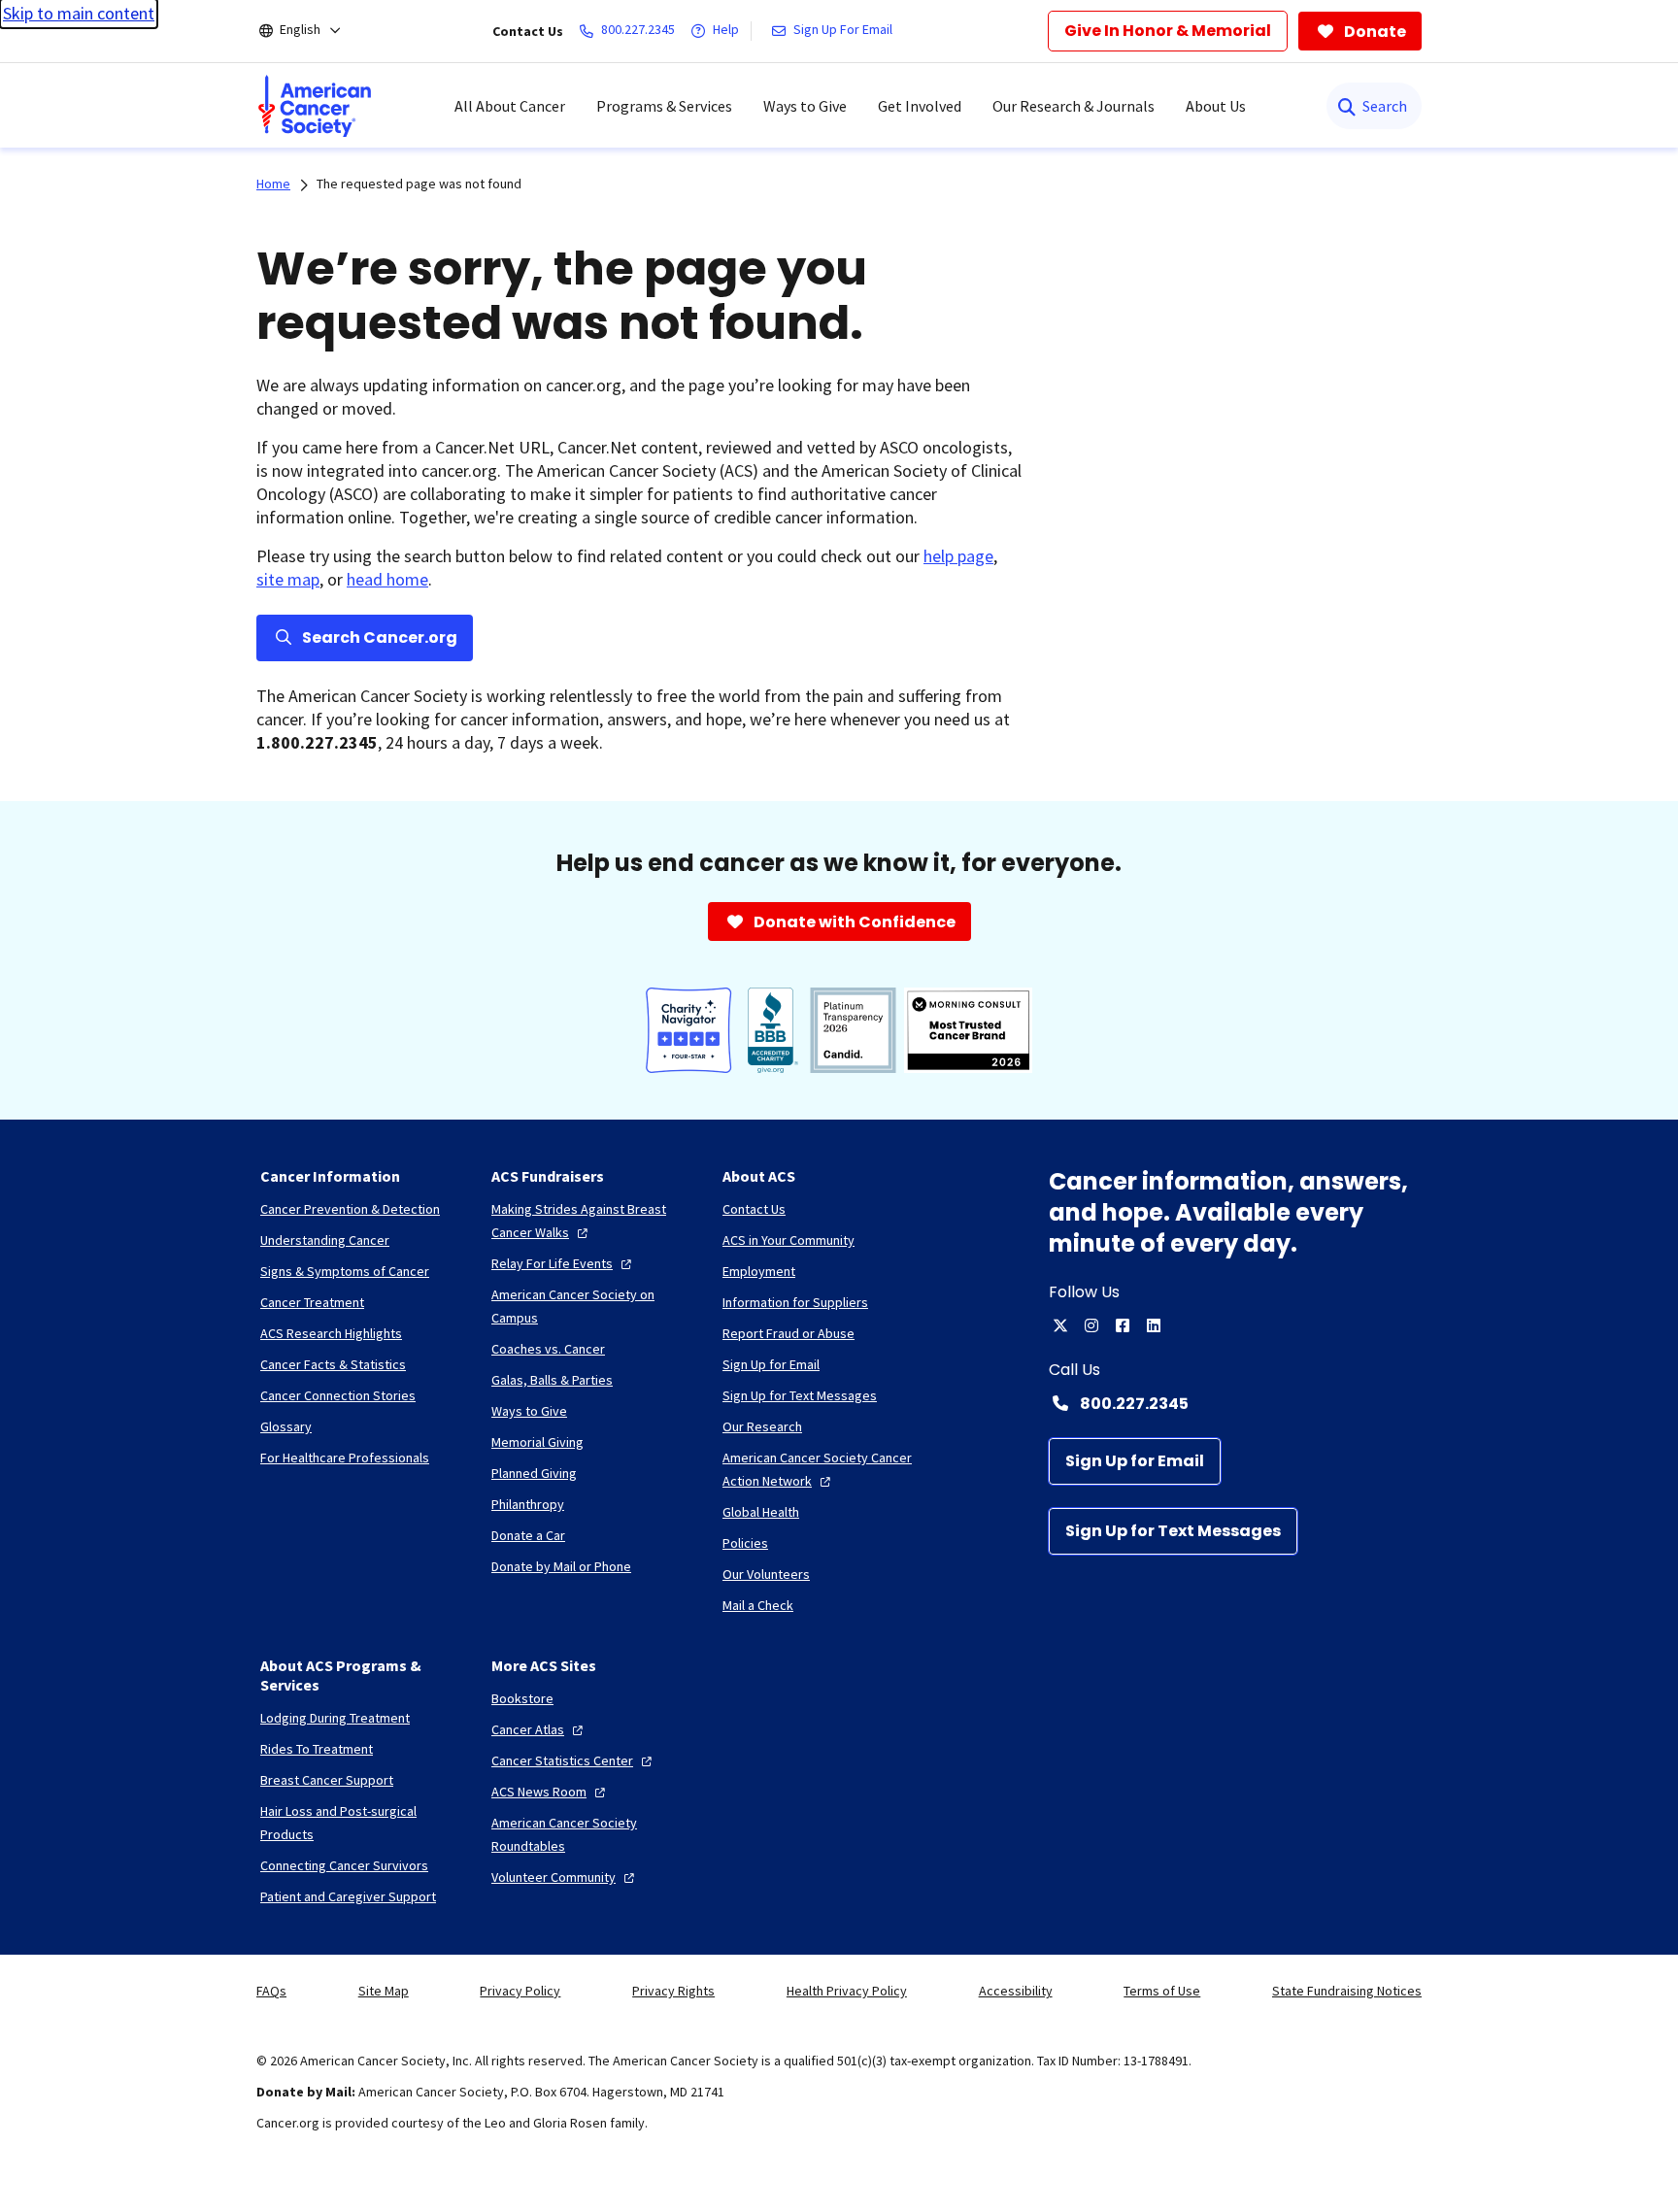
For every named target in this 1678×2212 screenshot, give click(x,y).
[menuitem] (315, 106)
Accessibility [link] (1016, 1991)
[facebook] (1123, 1325)
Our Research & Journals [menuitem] (1074, 106)
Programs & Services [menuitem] (664, 106)
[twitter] (1060, 1325)
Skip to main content (79, 13)
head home (387, 579)
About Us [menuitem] (1216, 106)
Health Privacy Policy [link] (847, 1991)
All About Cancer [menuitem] (510, 106)
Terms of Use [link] (1162, 1991)
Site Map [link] (384, 1991)
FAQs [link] (271, 1991)
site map (288, 579)
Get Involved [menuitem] (920, 106)
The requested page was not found (419, 184)
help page (958, 556)
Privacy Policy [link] (520, 1991)
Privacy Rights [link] (673, 1991)
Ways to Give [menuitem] (805, 106)
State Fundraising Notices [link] (1347, 1991)
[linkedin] (1154, 1325)
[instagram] (1091, 1325)
